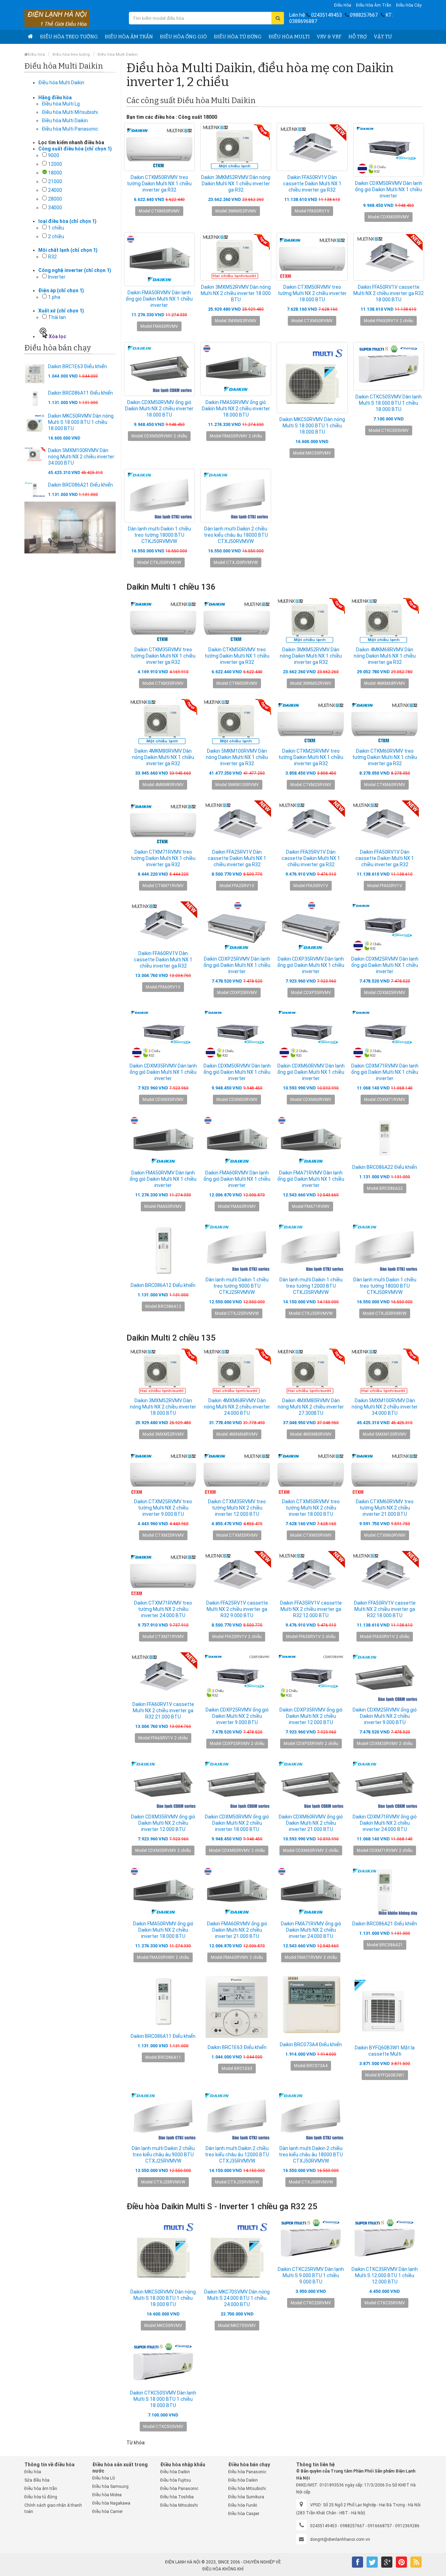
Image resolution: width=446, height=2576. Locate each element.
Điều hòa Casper (244, 2514)
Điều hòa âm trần (374, 5)
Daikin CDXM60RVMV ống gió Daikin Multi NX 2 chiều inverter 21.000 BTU (311, 1823)
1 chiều (56, 228)
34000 (55, 208)
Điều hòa (343, 5)
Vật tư (383, 37)
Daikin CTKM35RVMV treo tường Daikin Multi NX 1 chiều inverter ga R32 (163, 656)
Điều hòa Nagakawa (111, 2503)
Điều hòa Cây (409, 5)
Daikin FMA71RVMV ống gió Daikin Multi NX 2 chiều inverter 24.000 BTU (311, 1930)
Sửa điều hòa (37, 2480)
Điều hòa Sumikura (246, 2497)
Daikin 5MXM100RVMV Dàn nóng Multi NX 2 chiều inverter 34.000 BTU (81, 457)
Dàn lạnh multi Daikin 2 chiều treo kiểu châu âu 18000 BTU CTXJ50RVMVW (236, 535)
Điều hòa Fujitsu (176, 2480)
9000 (54, 155)
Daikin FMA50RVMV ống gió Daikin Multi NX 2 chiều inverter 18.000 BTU (236, 409)
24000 (55, 190)
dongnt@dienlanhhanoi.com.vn (340, 2539)
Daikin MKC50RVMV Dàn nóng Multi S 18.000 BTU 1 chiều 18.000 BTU (81, 422)
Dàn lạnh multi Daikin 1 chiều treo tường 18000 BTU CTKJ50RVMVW (159, 535)
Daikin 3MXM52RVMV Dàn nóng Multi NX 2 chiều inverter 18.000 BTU (236, 293)
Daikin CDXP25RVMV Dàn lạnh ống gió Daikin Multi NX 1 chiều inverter (237, 965)
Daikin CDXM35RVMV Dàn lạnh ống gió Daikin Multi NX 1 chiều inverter (163, 1072)
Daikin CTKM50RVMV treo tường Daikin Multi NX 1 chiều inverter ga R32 (159, 184)
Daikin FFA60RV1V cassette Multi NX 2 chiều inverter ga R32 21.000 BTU (163, 1710)
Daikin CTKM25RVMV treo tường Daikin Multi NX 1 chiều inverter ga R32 (311, 757)
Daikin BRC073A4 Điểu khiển (311, 2044)
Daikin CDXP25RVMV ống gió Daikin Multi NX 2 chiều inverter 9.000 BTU (237, 1716)
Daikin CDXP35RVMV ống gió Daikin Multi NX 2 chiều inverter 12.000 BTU (311, 1716)
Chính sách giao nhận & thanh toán (53, 2508)
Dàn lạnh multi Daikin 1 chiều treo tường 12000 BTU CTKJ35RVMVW (311, 1286)
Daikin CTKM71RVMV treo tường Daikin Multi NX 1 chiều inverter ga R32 (163, 858)
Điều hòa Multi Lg (61, 104)
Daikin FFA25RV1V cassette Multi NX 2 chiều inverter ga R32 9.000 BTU (237, 1609)
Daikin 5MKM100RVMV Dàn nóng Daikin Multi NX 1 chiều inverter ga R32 (237, 757)
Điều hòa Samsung (110, 2486)
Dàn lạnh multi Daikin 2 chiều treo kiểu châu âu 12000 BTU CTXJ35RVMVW (237, 2155)
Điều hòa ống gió (183, 37)
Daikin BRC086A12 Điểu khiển (163, 1285)
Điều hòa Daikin (175, 2472)
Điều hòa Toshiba (177, 2497)
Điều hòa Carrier (107, 2512)
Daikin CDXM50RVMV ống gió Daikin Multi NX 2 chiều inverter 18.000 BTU (159, 409)
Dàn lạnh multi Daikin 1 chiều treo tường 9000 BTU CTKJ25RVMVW (237, 1286)
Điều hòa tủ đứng (238, 37)
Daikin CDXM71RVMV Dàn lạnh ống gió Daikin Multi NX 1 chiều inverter (385, 1072)
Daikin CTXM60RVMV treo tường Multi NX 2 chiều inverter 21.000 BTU (385, 1508)
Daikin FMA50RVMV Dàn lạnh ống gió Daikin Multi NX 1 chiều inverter (159, 299)
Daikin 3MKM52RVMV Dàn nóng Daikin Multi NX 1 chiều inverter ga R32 (236, 184)
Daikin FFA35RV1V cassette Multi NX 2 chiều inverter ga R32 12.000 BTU (311, 1609)
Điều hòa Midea (107, 2495)
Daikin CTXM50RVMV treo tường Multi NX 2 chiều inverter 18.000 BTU (312, 293)
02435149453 (326, 15)
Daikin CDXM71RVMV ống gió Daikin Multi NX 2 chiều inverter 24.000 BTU (385, 1823)
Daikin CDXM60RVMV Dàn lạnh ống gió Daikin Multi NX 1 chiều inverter (311, 1072)
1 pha (54, 297)
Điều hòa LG (104, 2478)
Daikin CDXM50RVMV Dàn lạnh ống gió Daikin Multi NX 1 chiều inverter (389, 189)
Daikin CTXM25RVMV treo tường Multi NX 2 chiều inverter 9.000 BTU (163, 1508)
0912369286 (407, 2526)
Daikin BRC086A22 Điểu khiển (385, 1167)
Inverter (57, 277)
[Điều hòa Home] (30, 37)
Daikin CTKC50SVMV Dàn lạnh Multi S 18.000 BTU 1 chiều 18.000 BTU (389, 403)
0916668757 (380, 2526)
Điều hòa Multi (289, 37)
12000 (55, 164)
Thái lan (57, 317)
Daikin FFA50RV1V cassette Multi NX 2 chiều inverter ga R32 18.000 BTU (389, 293)
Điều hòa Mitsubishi (179, 2505)
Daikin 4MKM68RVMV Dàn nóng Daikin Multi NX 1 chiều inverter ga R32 (385, 656)
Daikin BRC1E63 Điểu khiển (78, 366)
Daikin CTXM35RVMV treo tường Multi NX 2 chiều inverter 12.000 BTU (237, 1508)
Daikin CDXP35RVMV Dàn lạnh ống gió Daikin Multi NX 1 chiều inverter (311, 965)
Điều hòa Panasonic (179, 2489)
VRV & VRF (329, 37)
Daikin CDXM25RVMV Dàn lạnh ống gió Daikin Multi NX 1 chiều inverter (385, 965)
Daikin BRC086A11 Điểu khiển (80, 393)
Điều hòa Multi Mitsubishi (70, 112)
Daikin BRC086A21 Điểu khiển (80, 485)
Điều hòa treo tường (69, 37)
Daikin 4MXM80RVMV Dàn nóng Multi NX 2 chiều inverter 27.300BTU (311, 1407)
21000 (55, 181)
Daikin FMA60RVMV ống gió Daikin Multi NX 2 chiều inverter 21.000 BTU (237, 1930)
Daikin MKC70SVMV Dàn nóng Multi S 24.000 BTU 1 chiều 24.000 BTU (237, 2298)
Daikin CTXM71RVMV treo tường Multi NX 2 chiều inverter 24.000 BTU (163, 1609)
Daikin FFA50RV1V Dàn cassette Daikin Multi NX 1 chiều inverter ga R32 (312, 184)
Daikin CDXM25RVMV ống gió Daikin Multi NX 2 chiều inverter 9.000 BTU (385, 1716)
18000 (55, 173)
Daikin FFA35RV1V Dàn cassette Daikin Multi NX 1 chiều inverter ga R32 (311, 858)
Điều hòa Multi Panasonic (70, 129)
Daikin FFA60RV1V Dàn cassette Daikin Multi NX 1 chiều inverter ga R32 (163, 960)
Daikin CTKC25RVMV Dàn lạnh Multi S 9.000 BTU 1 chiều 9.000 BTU (311, 2275)
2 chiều (56, 236)
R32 (52, 257)
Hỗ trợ (358, 37)
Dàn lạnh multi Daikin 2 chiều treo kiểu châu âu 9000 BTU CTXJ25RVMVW (163, 2155)
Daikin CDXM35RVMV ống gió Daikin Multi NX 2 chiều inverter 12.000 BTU (163, 1823)
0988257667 (364, 15)
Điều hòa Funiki (243, 2505)
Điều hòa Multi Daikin (118, 55)
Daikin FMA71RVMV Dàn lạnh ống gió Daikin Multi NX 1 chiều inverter (311, 1179)
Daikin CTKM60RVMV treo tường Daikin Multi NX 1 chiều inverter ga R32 (385, 757)
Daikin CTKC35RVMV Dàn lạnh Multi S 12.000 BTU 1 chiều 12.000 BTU (385, 2275)
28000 (55, 199)
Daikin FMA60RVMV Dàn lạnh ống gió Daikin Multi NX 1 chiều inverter (237, 1179)
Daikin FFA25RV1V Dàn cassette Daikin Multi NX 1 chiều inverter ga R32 (237, 858)
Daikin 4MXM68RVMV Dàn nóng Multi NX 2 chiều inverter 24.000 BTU (237, 1407)
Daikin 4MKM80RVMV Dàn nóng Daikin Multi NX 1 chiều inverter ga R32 (163, 757)
